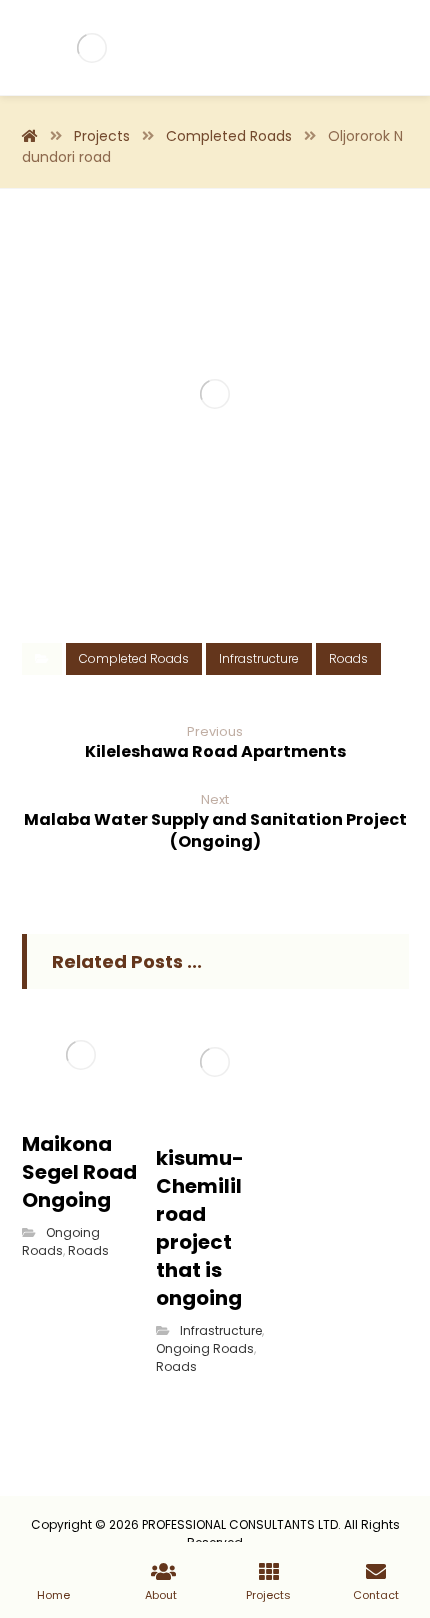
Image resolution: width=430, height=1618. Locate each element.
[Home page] (30, 136)
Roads (348, 658)
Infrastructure (259, 658)
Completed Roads (134, 658)
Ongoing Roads (61, 1241)
